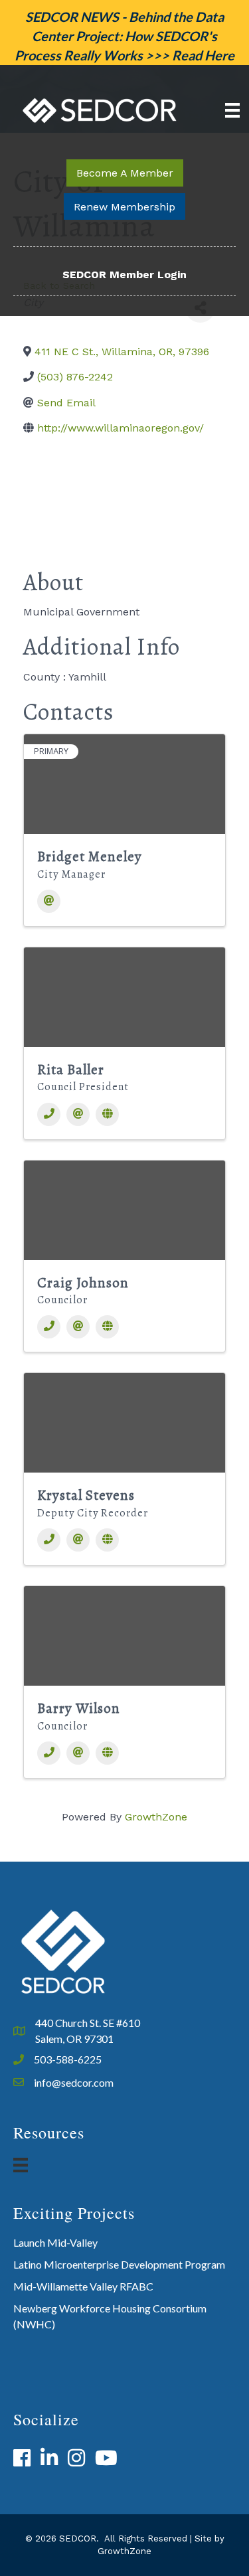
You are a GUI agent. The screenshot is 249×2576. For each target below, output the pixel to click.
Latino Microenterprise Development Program (119, 2264)
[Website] (107, 1114)
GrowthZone (156, 1817)
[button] (125, 173)
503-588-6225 (68, 2059)
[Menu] (232, 110)
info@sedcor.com (74, 2082)
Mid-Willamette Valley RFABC (83, 2286)
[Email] (49, 901)
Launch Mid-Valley (55, 2242)
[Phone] (49, 1114)
